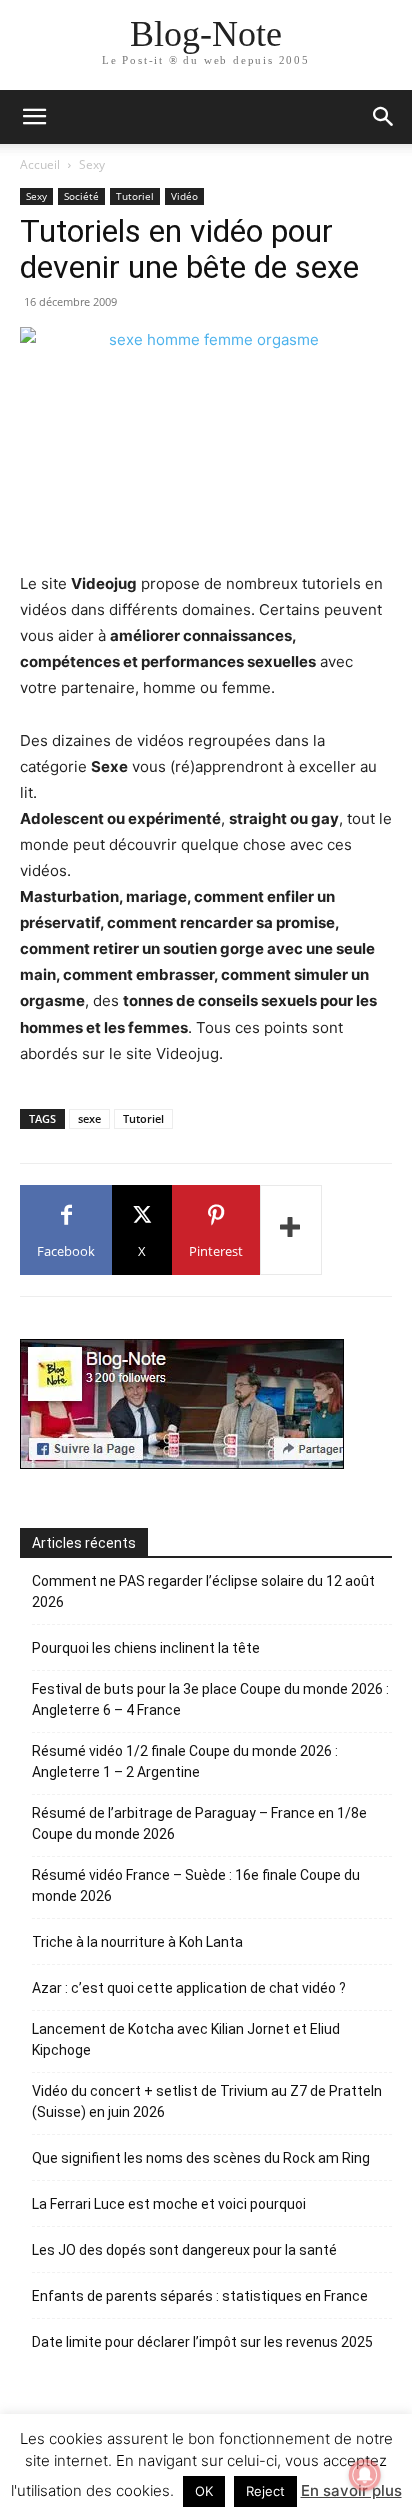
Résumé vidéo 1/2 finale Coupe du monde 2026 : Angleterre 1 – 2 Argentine (185, 1761)
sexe (89, 1118)
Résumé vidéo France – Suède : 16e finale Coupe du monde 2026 (196, 1885)
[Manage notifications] (365, 2475)
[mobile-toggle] (34, 117)
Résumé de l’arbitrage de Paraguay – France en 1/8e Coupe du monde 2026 (199, 1823)
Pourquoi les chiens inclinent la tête (146, 1648)
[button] (384, 117)
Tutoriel (135, 196)
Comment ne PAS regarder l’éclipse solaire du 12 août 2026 (203, 1591)
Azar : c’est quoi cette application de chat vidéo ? (189, 1988)
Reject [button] (265, 2491)
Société (81, 196)
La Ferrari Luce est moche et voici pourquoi (169, 2204)
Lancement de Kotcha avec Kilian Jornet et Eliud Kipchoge (186, 2039)
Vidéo (184, 196)
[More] (291, 1230)
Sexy (92, 164)
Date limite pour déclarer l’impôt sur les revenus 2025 (202, 2342)
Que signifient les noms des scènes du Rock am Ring (201, 2158)
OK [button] (204, 2491)
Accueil (40, 164)
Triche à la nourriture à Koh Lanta (137, 1942)
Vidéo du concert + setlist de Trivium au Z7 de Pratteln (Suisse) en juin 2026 (207, 2101)
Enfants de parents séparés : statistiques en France (200, 2296)
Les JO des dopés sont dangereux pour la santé (184, 2250)
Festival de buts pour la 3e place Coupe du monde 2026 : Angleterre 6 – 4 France (210, 1699)
